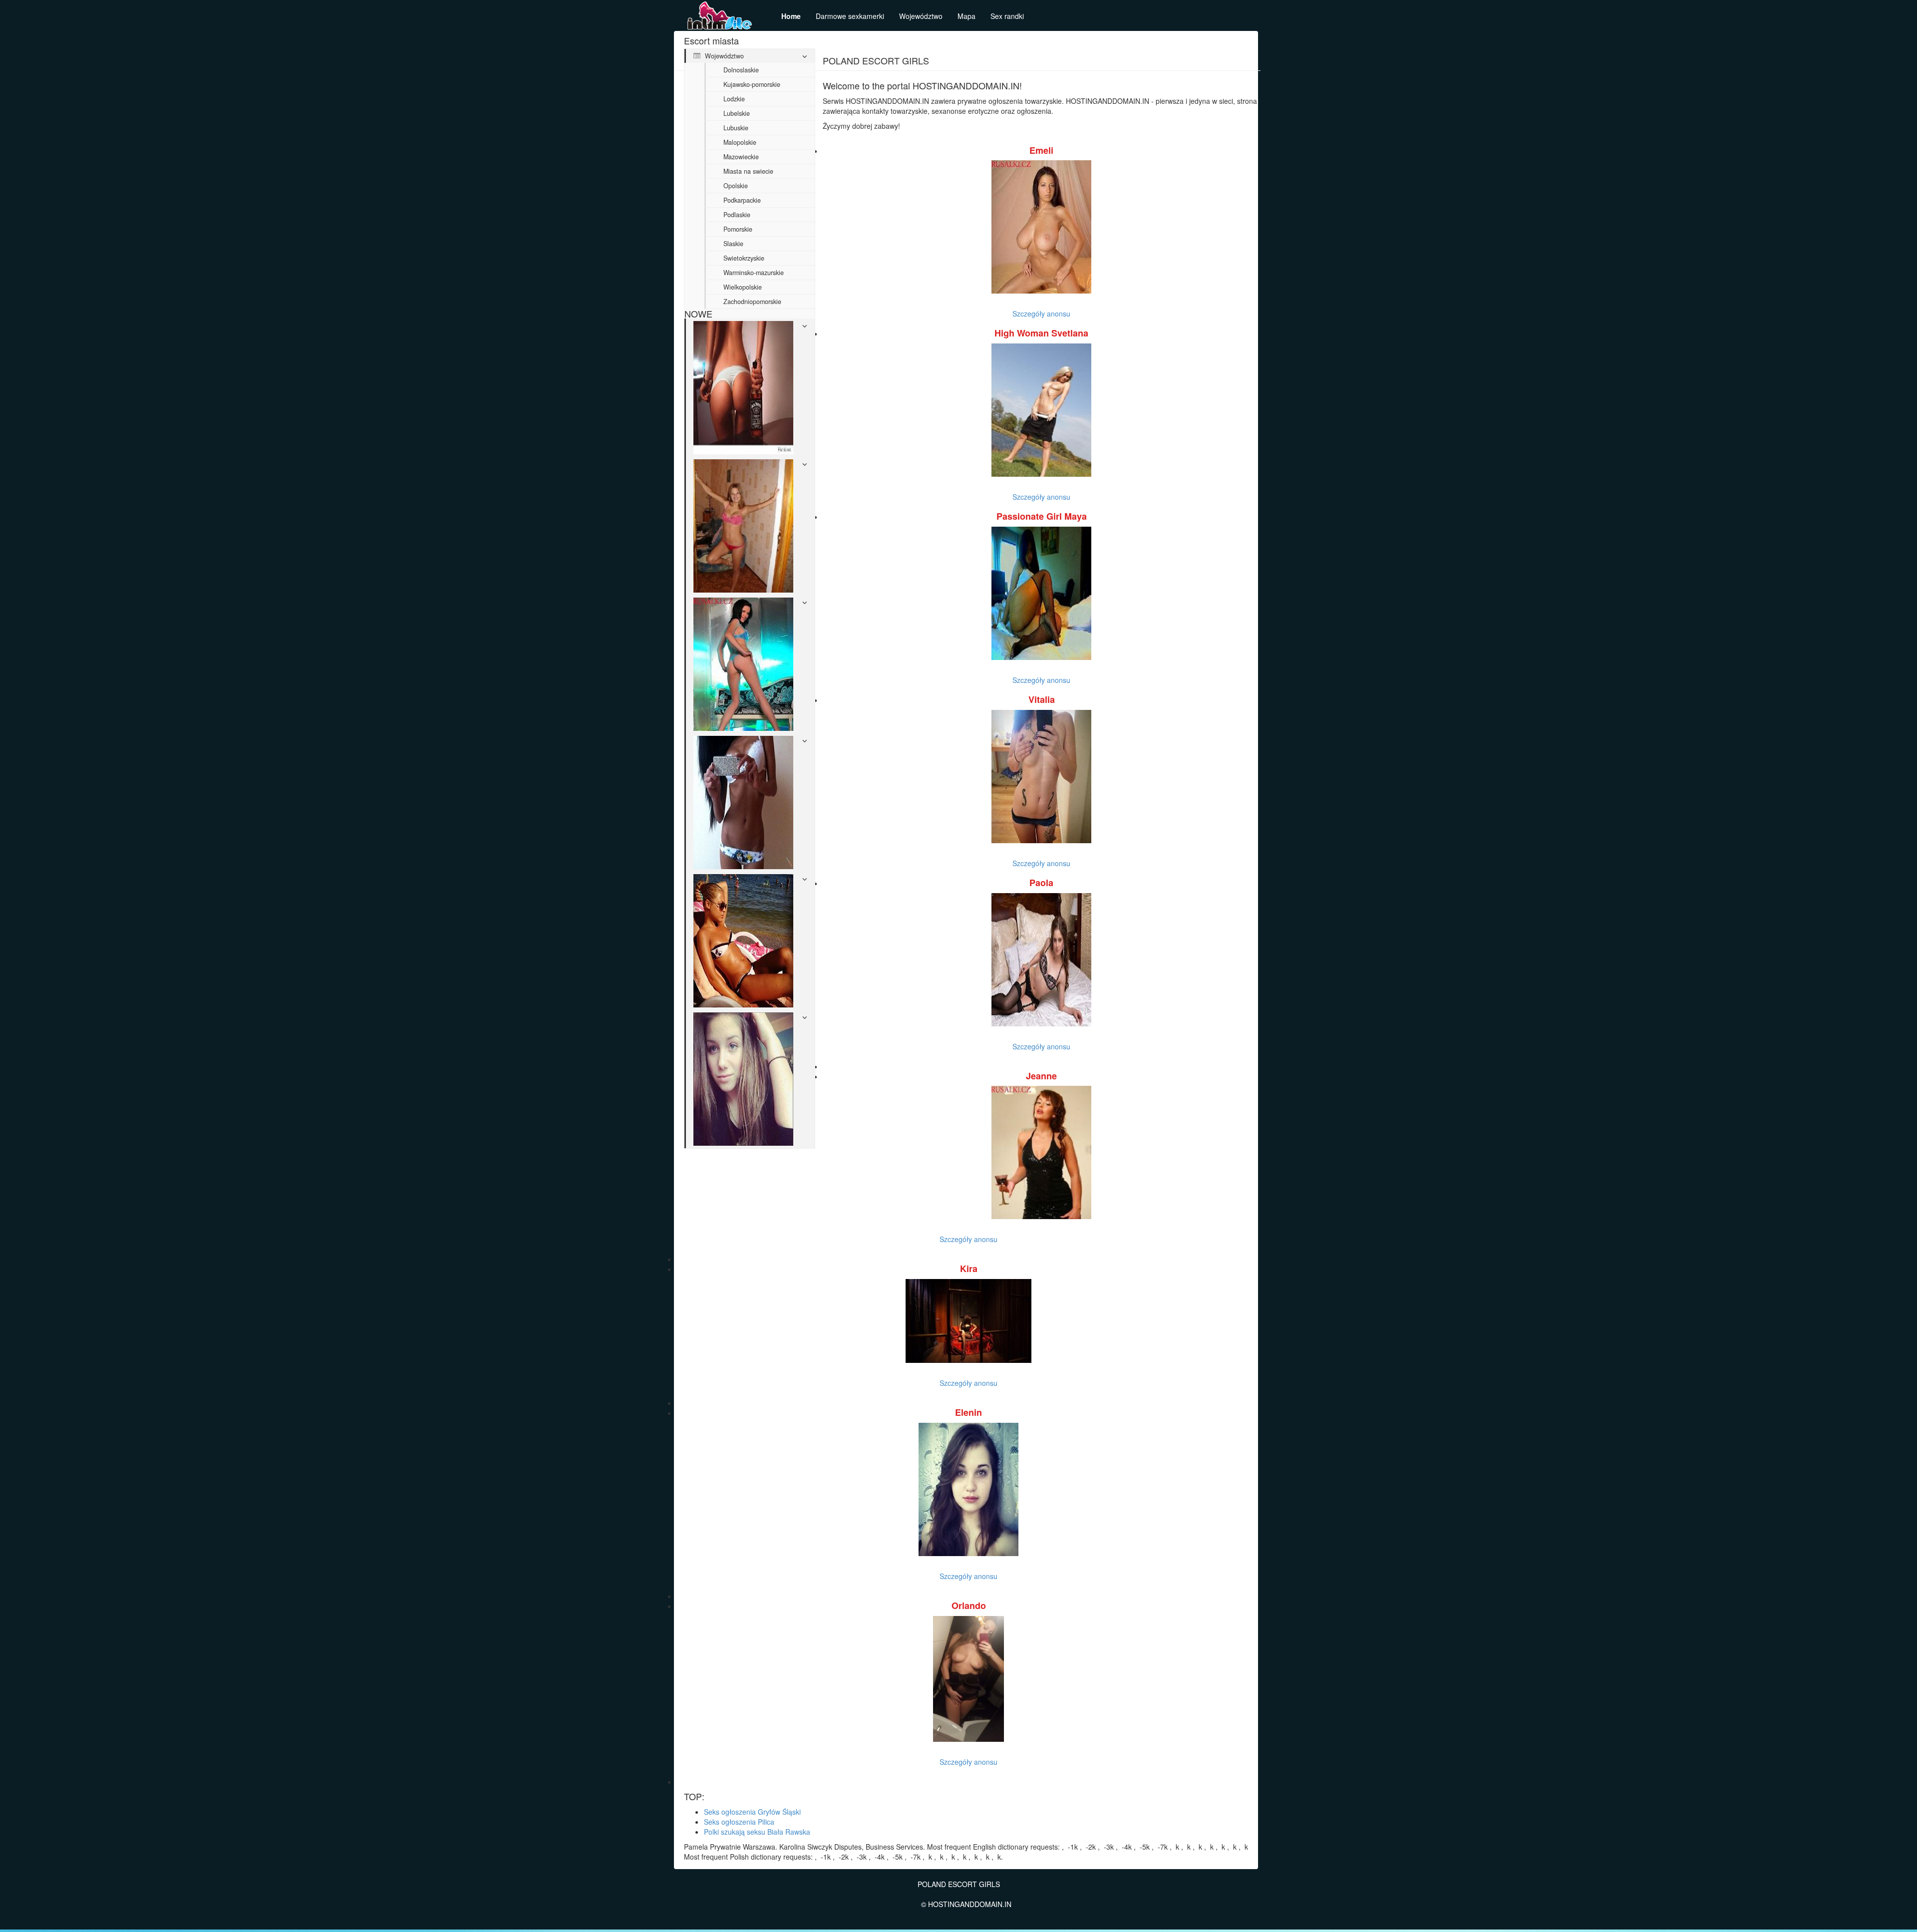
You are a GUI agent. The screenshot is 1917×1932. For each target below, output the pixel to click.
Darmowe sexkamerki (850, 16)
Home (791, 16)
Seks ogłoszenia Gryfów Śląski (752, 1812)
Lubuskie (736, 128)
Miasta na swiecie (748, 171)
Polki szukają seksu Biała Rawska (757, 1832)
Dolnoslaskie (741, 70)
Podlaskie (737, 215)
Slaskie (733, 244)
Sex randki (1007, 16)
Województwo (921, 16)
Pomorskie (738, 229)
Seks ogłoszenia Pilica (739, 1822)
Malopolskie (740, 142)
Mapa (966, 16)
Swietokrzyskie (744, 258)
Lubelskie (737, 113)
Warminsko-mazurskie (754, 273)
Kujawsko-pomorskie (752, 84)
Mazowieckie (741, 157)
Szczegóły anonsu (1041, 314)
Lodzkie (734, 99)
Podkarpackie (742, 200)
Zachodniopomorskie (752, 302)
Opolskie (736, 186)
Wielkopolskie (743, 287)
